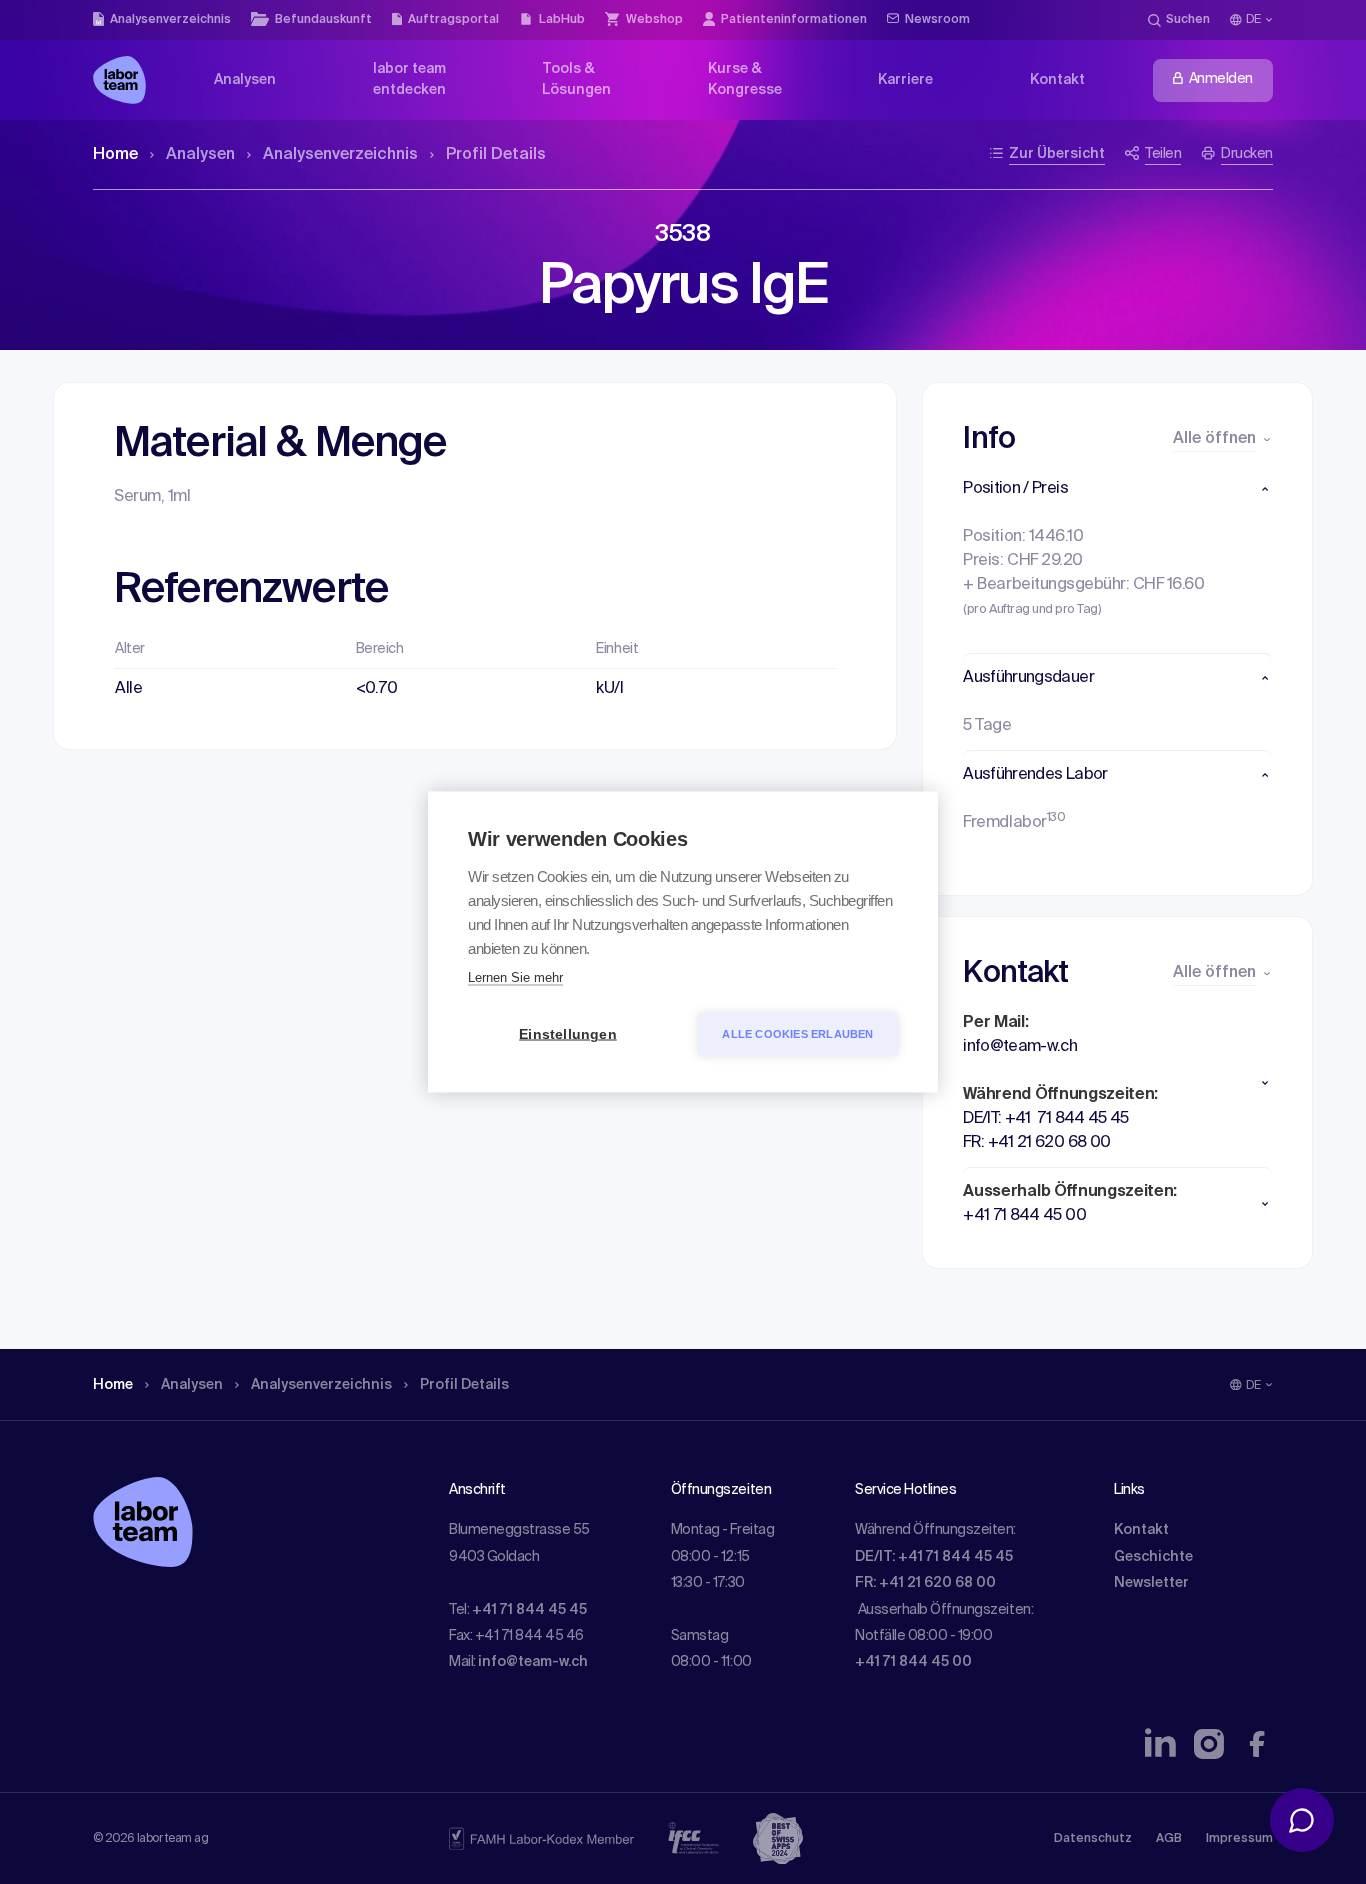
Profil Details (496, 155)
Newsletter (1151, 1583)
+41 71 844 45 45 (529, 1610)
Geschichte (1153, 1557)
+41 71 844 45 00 (913, 1662)
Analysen (200, 155)
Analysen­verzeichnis (340, 155)
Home (115, 155)
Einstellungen (568, 1034)
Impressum (1239, 1839)
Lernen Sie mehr (515, 977)
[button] (1117, 489)
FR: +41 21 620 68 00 (925, 1583)
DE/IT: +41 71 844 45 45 (934, 1557)
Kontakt (1141, 1530)
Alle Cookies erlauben (797, 1034)
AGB (1169, 1839)
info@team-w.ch (533, 1662)
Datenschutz (1093, 1839)
